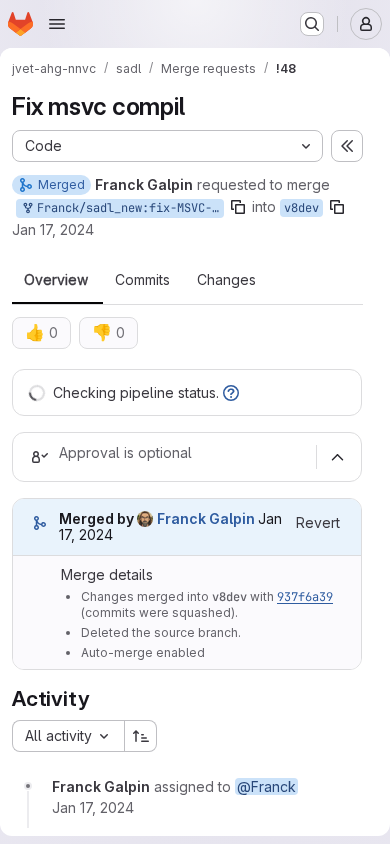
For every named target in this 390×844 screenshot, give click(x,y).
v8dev (301, 208)
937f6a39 (305, 597)
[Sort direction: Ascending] (141, 736)
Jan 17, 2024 (53, 229)
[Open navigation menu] (57, 24)
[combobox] (68, 736)
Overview (56, 280)
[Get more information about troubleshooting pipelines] (231, 392)
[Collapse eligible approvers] (337, 457)
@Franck (266, 786)
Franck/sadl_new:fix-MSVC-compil (127, 208)
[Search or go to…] (312, 24)
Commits (142, 280)
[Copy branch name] (238, 207)
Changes (226, 280)
